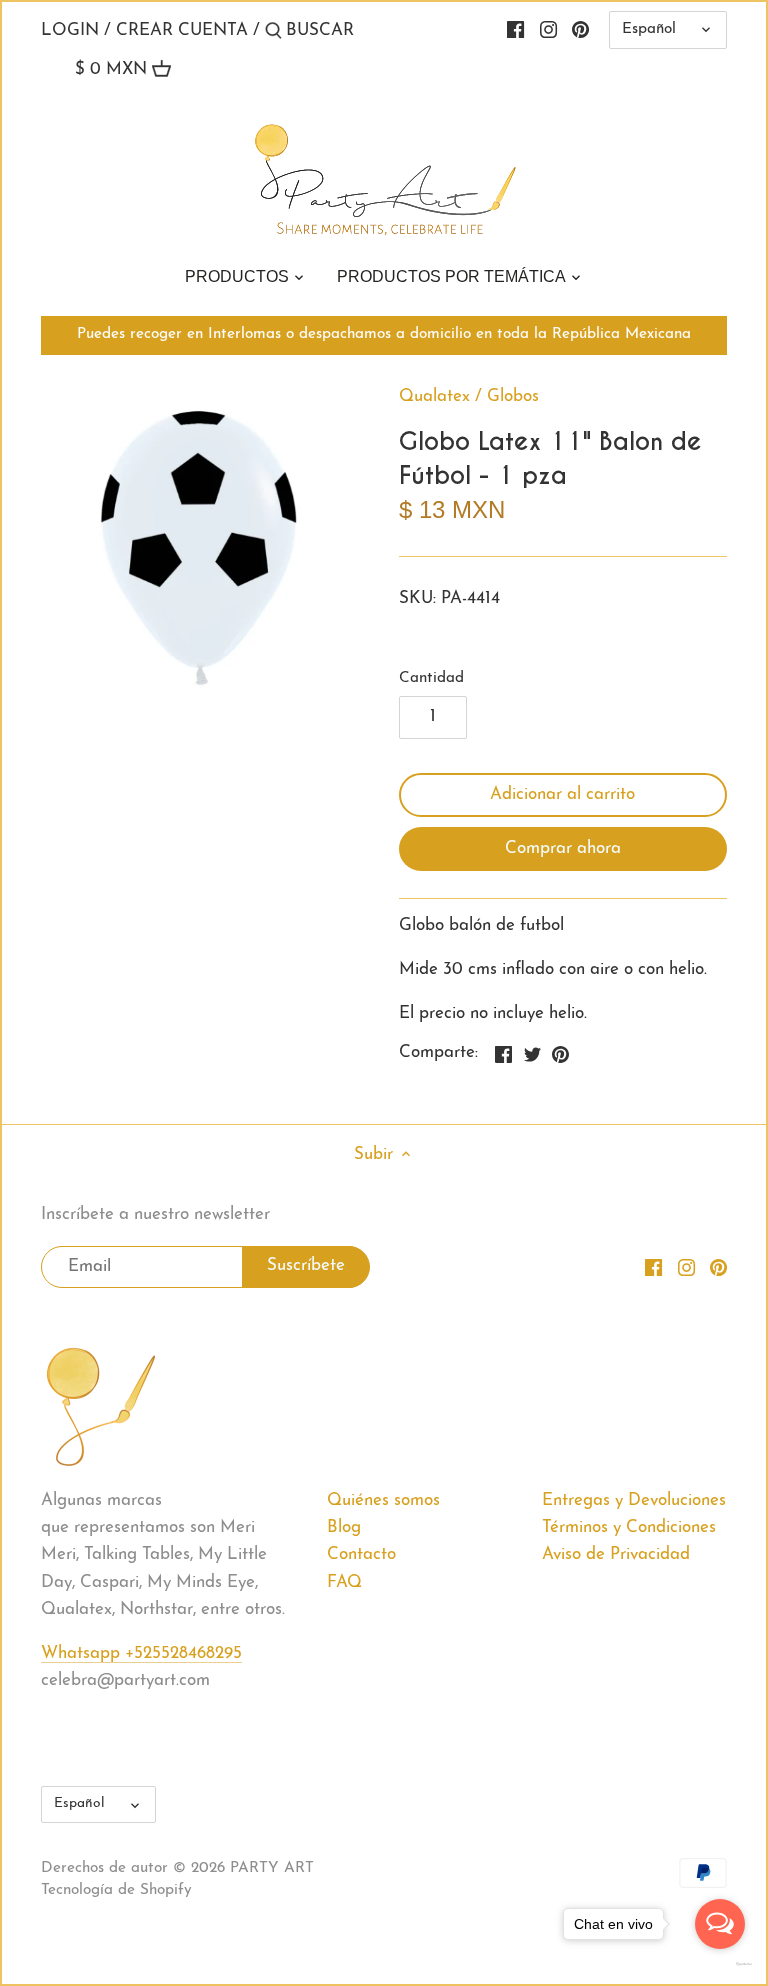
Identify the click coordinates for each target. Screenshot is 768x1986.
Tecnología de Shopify (116, 1890)
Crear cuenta (182, 30)
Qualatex (434, 396)
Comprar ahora (563, 848)
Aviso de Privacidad (616, 1554)
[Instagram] (548, 30)
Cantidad (431, 678)
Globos (513, 396)
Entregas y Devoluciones (634, 1500)
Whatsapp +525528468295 (141, 1653)
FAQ (344, 1582)
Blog (344, 1527)
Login (70, 30)
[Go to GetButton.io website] (720, 1964)
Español (649, 29)
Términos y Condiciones (629, 1527)
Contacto (361, 1554)
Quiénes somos (383, 1500)
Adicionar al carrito (562, 794)
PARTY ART (272, 1868)
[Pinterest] (580, 30)
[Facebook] (515, 30)
